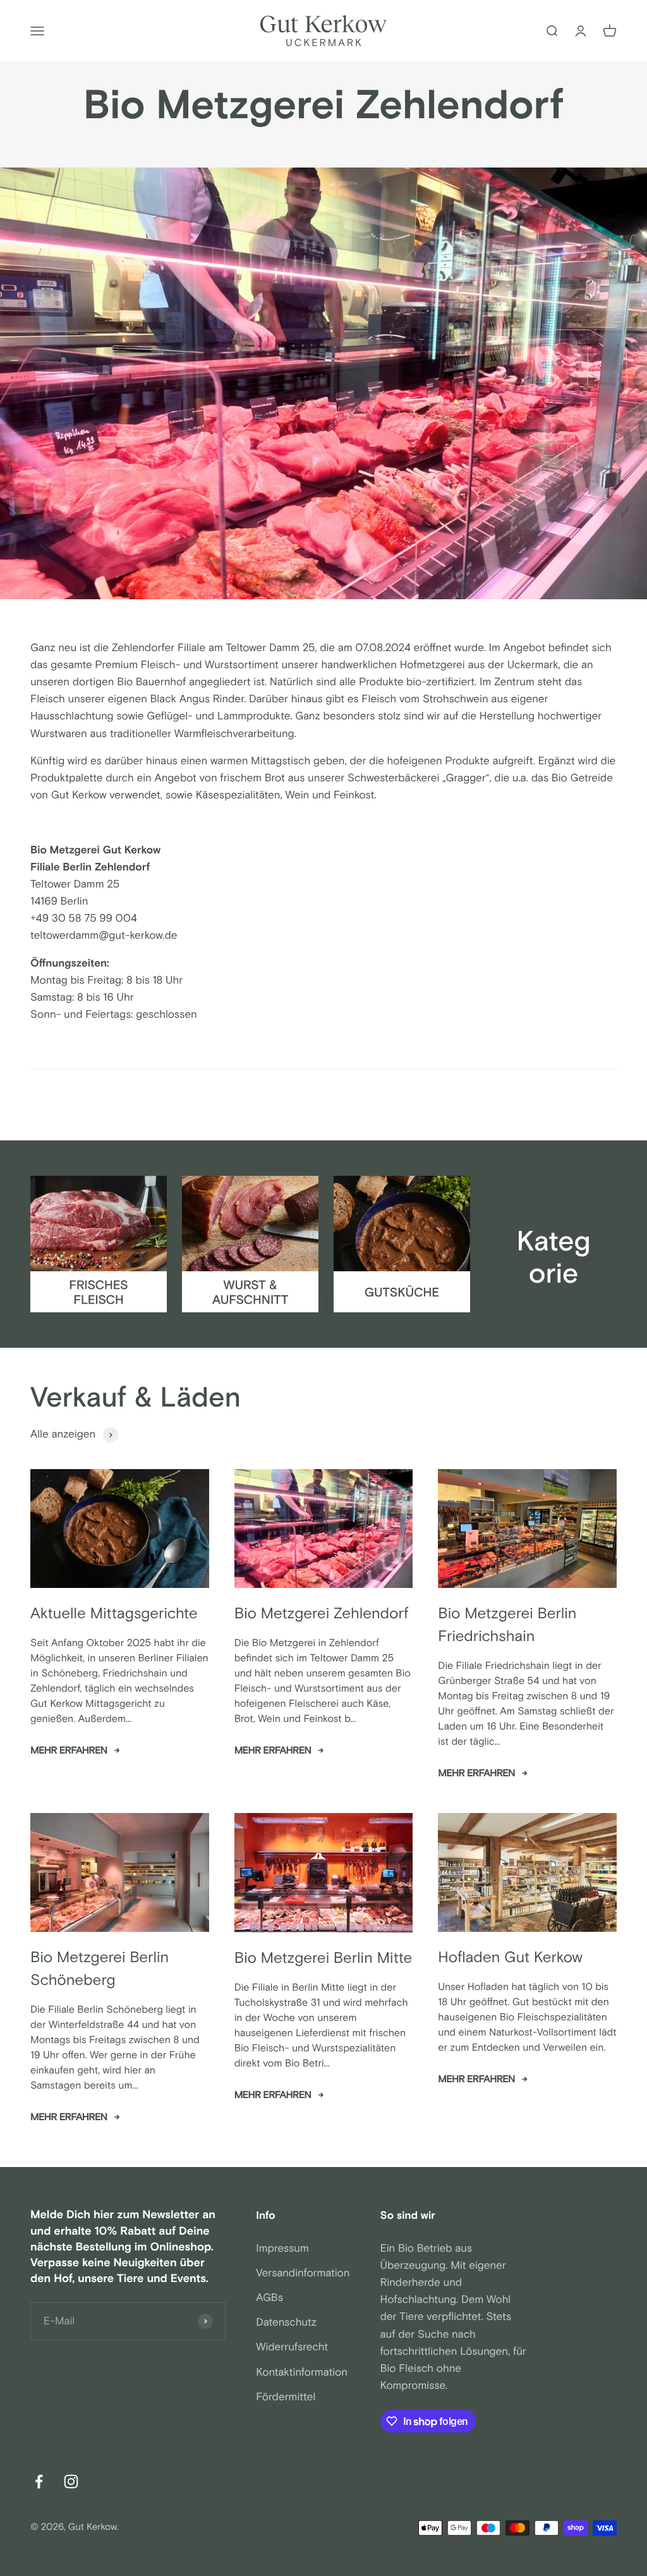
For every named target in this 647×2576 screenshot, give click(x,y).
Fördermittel (286, 2397)
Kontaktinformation (302, 2372)
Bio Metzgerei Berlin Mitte (323, 1959)
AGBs (269, 2298)
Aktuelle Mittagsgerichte (114, 1614)
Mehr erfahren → (75, 1751)
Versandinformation (303, 2273)
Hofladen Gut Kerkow (510, 1958)
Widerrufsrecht (292, 2347)
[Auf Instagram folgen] (71, 2481)
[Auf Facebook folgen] (39, 2481)
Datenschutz (286, 2323)
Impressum (282, 2249)
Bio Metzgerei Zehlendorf (322, 1614)
